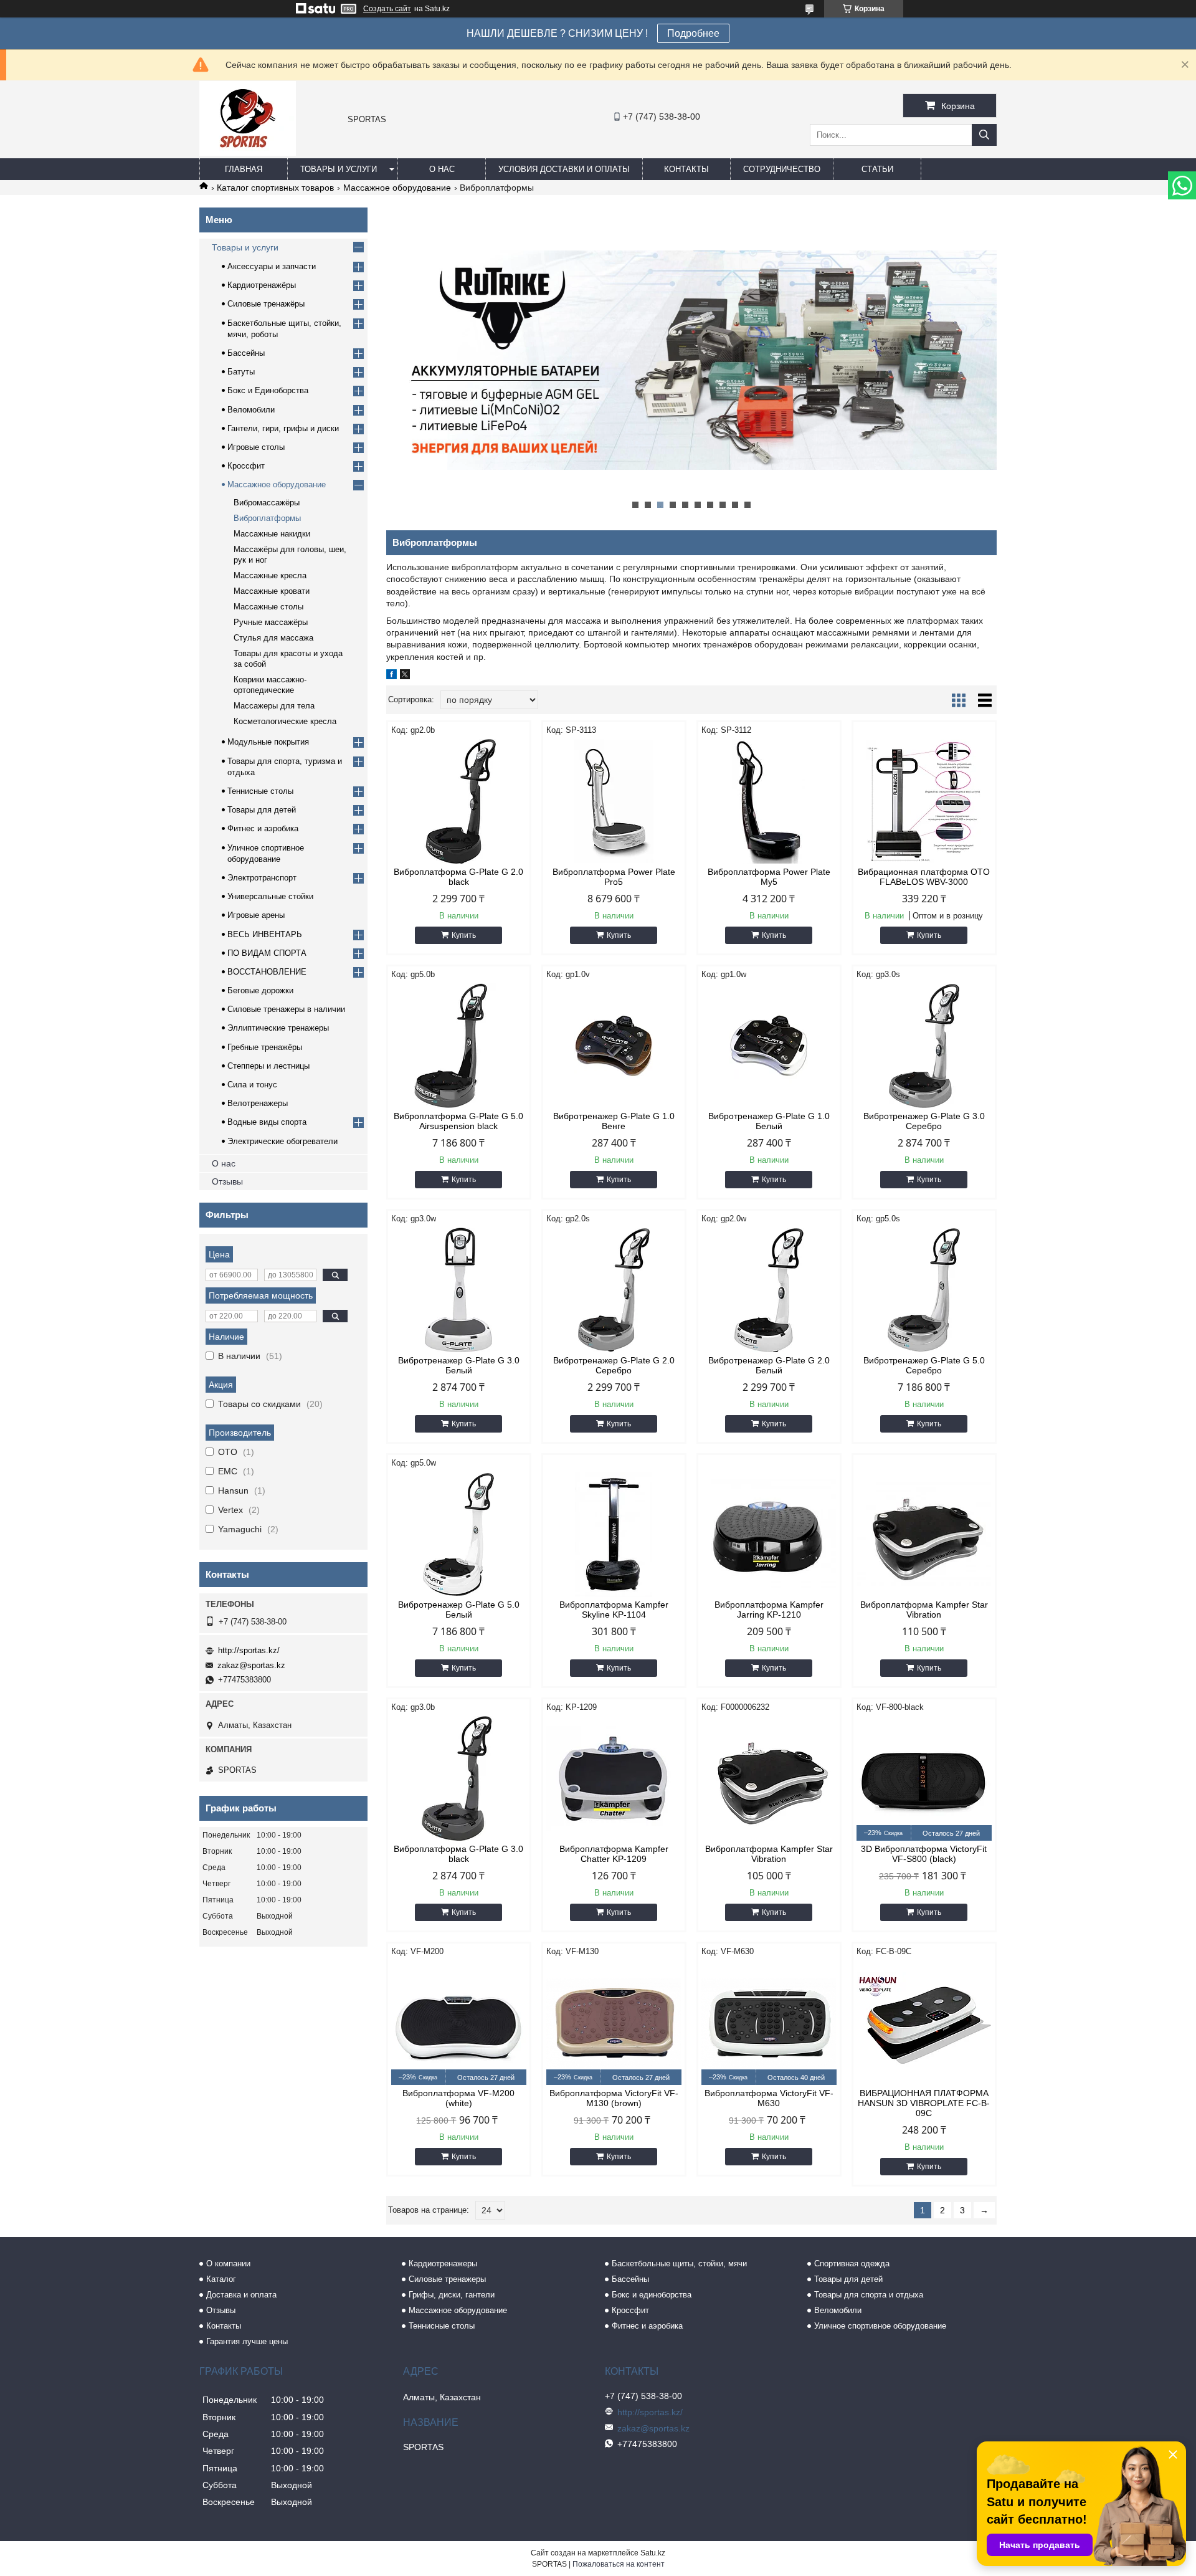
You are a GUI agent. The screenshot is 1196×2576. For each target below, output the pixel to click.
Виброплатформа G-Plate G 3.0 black (458, 1854)
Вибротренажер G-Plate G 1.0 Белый (769, 1121)
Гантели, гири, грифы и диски (283, 428)
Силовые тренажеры (447, 2279)
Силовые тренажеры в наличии (286, 1009)
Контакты (686, 169)
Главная (244, 169)
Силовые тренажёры (266, 304)
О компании (228, 2264)
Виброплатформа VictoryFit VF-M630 (769, 2098)
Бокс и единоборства (652, 2295)
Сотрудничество (782, 169)
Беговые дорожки (260, 990)
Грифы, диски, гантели (452, 2295)
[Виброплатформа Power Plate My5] (769, 801)
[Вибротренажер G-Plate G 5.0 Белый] (459, 1534)
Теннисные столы (260, 791)
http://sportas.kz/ (249, 1650)
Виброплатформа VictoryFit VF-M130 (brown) (614, 2098)
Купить (464, 935)
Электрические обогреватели (282, 1141)
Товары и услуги (339, 169)
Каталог (221, 2279)
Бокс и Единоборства (268, 390)
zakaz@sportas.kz (251, 1665)
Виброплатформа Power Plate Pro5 (614, 877)
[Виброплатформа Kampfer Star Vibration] (924, 1534)
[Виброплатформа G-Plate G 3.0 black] (459, 1778)
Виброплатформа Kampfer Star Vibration (924, 1610)
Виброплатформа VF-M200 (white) (458, 2098)
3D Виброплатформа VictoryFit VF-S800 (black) (924, 1854)
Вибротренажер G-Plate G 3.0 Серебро (924, 1121)
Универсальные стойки (270, 896)
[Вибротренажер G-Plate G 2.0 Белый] (769, 1290)
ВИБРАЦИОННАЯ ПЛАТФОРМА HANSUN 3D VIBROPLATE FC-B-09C (924, 2103)
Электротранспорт (262, 878)
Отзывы (227, 1181)
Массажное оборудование (397, 188)
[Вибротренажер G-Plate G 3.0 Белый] (459, 1290)
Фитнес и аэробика (263, 828)
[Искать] (984, 135)
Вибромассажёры (267, 503)
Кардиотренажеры (443, 2264)
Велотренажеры (258, 1103)
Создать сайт (387, 9)
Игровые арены (256, 915)
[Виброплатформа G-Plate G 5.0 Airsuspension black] (459, 1046)
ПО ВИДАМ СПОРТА (267, 953)
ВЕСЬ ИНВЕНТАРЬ (265, 934)
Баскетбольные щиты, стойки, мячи (679, 2264)
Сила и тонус (252, 1085)
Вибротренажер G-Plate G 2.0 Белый (769, 1365)
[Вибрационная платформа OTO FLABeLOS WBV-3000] (924, 801)
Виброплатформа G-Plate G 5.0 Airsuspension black (458, 1121)
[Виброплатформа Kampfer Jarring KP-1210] (769, 1534)
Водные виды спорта (267, 1122)
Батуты (241, 372)
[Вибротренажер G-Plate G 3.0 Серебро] (924, 1046)
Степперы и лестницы (268, 1066)
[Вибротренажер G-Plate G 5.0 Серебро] (924, 1290)
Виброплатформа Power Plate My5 (769, 877)
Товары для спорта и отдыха (869, 2295)
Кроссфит (246, 466)
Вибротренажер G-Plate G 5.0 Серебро (924, 1365)
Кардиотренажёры (262, 285)
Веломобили (251, 410)
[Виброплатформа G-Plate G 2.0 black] (459, 801)
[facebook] (392, 676)
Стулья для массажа (273, 638)
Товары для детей (262, 810)
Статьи (877, 169)
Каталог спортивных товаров (275, 188)
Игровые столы (256, 447)
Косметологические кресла (285, 721)
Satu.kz (653, 2553)
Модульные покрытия (268, 742)
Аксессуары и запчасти (272, 266)
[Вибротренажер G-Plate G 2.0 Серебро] (614, 1290)
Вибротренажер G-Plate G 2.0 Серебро (614, 1365)
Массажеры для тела (274, 706)
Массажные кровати (272, 591)
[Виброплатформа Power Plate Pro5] (614, 801)
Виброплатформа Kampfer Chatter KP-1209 (614, 1854)
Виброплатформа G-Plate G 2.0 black (458, 877)
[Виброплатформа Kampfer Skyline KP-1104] (614, 1534)
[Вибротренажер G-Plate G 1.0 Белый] (769, 1046)
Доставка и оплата (241, 2295)
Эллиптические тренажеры (278, 1028)
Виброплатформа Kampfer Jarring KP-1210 (769, 1610)
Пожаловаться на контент (619, 2564)
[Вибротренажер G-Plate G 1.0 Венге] (614, 1046)
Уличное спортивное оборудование (880, 2326)
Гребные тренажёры (265, 1047)
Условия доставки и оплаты (564, 169)
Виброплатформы (267, 518)
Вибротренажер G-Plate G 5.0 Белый (459, 1610)
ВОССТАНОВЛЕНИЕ (267, 972)
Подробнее (693, 33)
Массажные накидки (272, 534)
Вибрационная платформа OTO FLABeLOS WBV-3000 (924, 877)
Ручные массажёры (271, 622)
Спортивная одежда (852, 2264)
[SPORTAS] (248, 153)
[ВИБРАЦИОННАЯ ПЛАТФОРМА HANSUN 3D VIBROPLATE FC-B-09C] (924, 2023)
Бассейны (246, 353)
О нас (442, 169)
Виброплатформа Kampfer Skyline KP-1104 (614, 1610)
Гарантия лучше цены (247, 2341)
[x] (405, 676)
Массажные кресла (270, 575)
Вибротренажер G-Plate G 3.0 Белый (459, 1365)
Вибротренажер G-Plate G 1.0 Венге (614, 1121)
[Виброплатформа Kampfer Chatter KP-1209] (614, 1778)
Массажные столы (268, 607)
